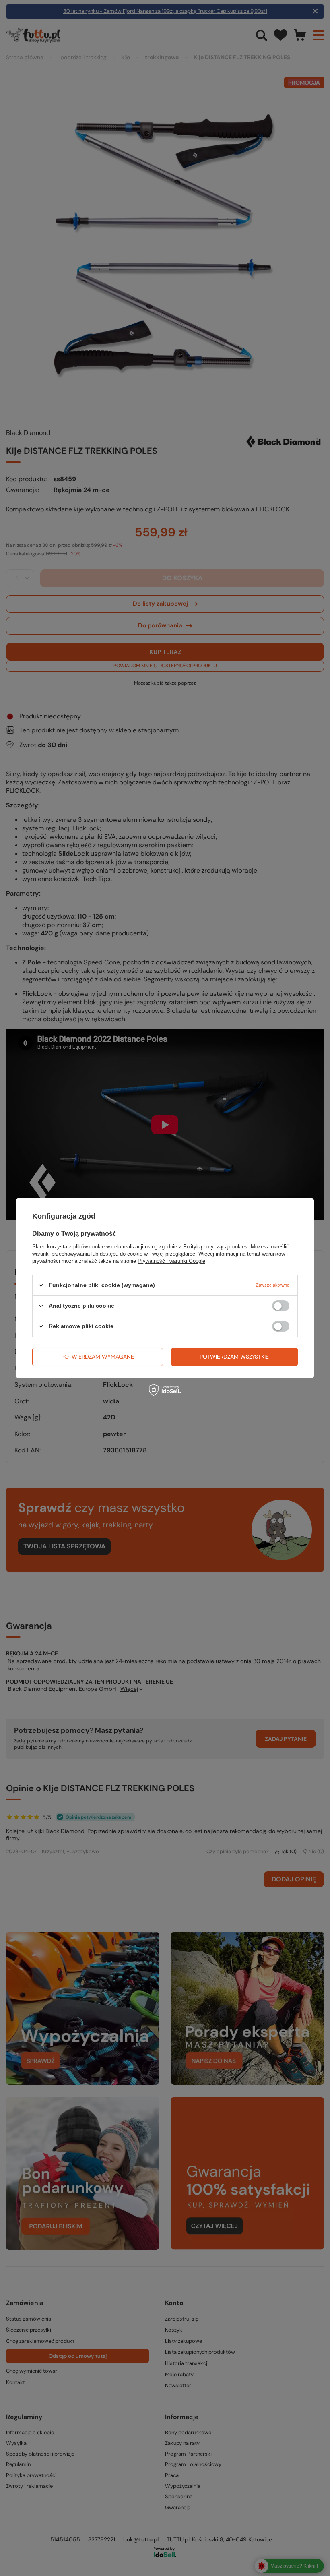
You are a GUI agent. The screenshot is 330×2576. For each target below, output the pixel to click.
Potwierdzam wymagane (98, 1357)
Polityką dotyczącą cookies (215, 1246)
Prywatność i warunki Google (171, 1261)
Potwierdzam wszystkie (234, 1357)
